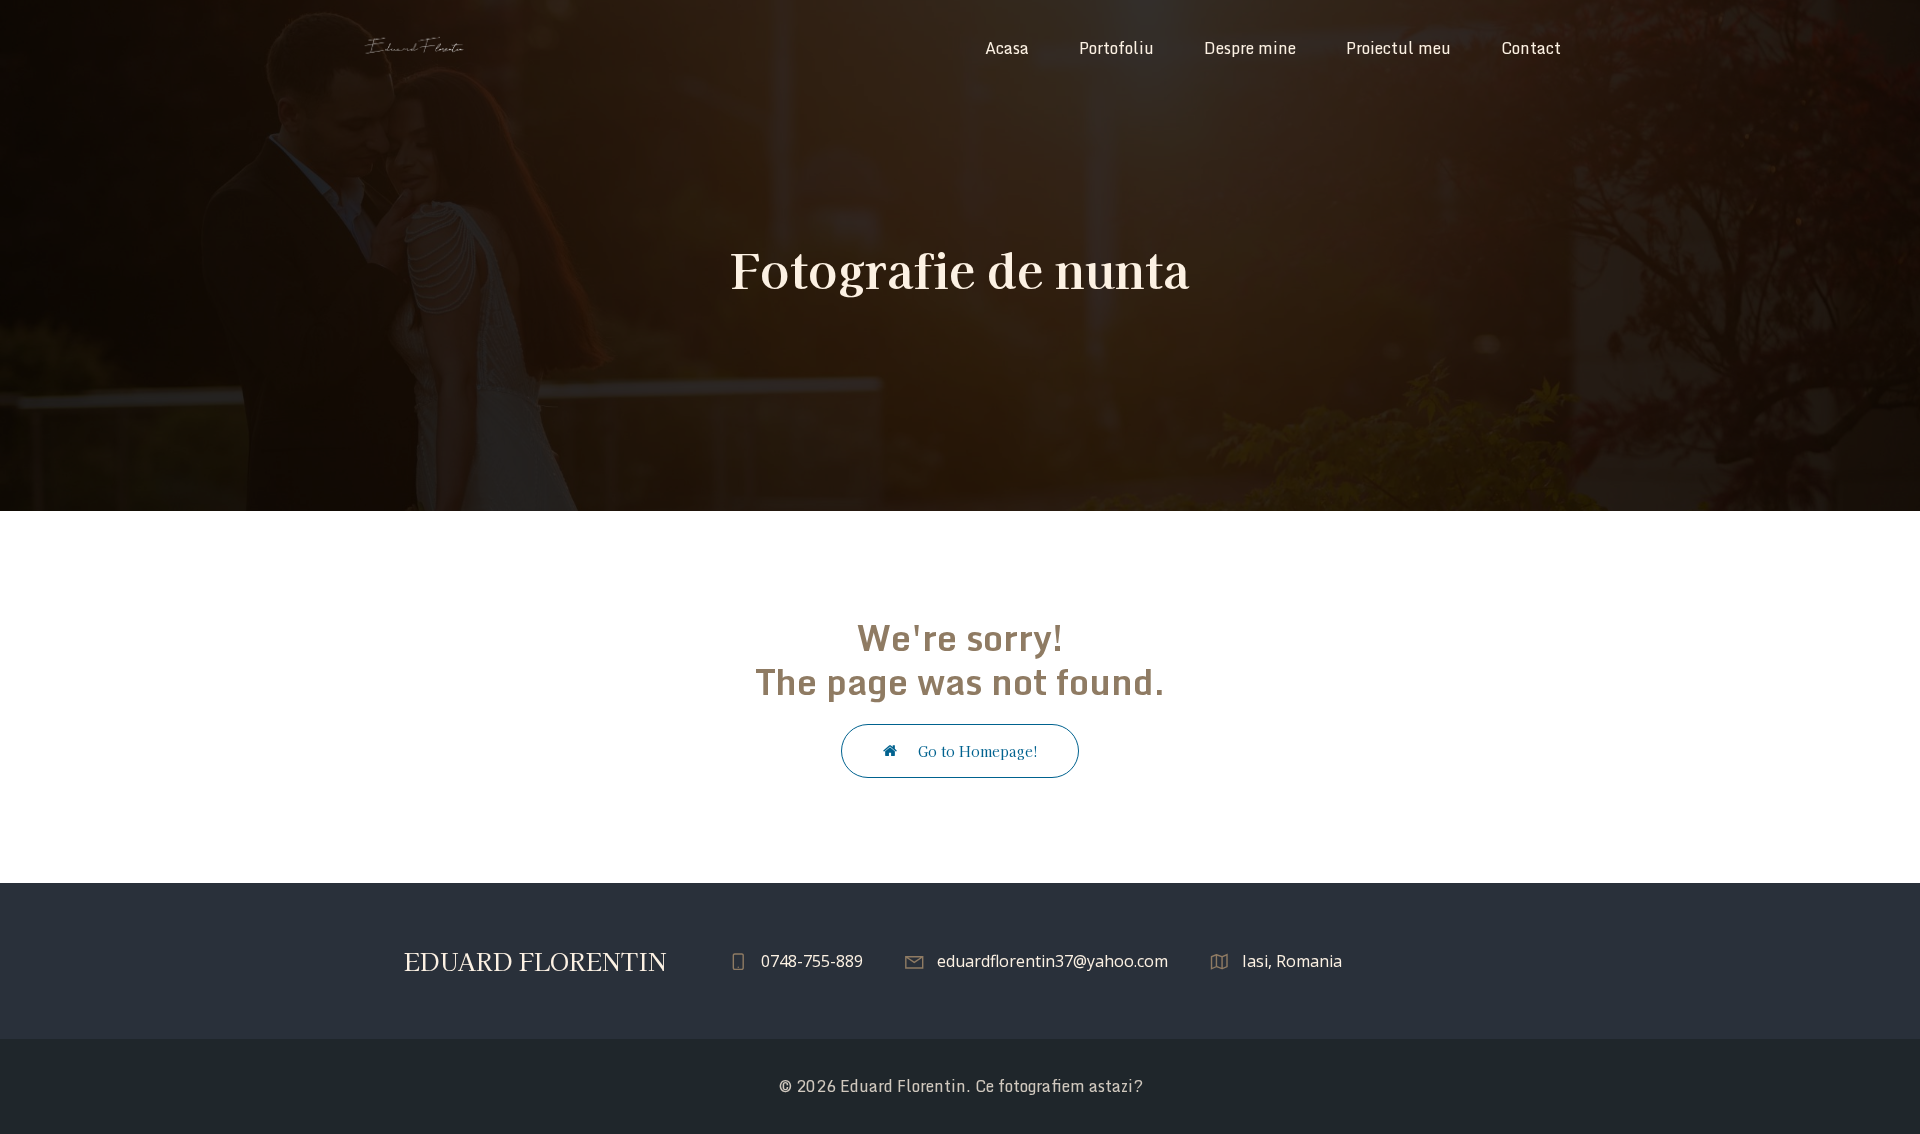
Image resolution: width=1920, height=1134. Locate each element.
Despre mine (1250, 48)
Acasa (1007, 48)
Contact (1531, 48)
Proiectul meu (1398, 48)
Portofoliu (1116, 48)
